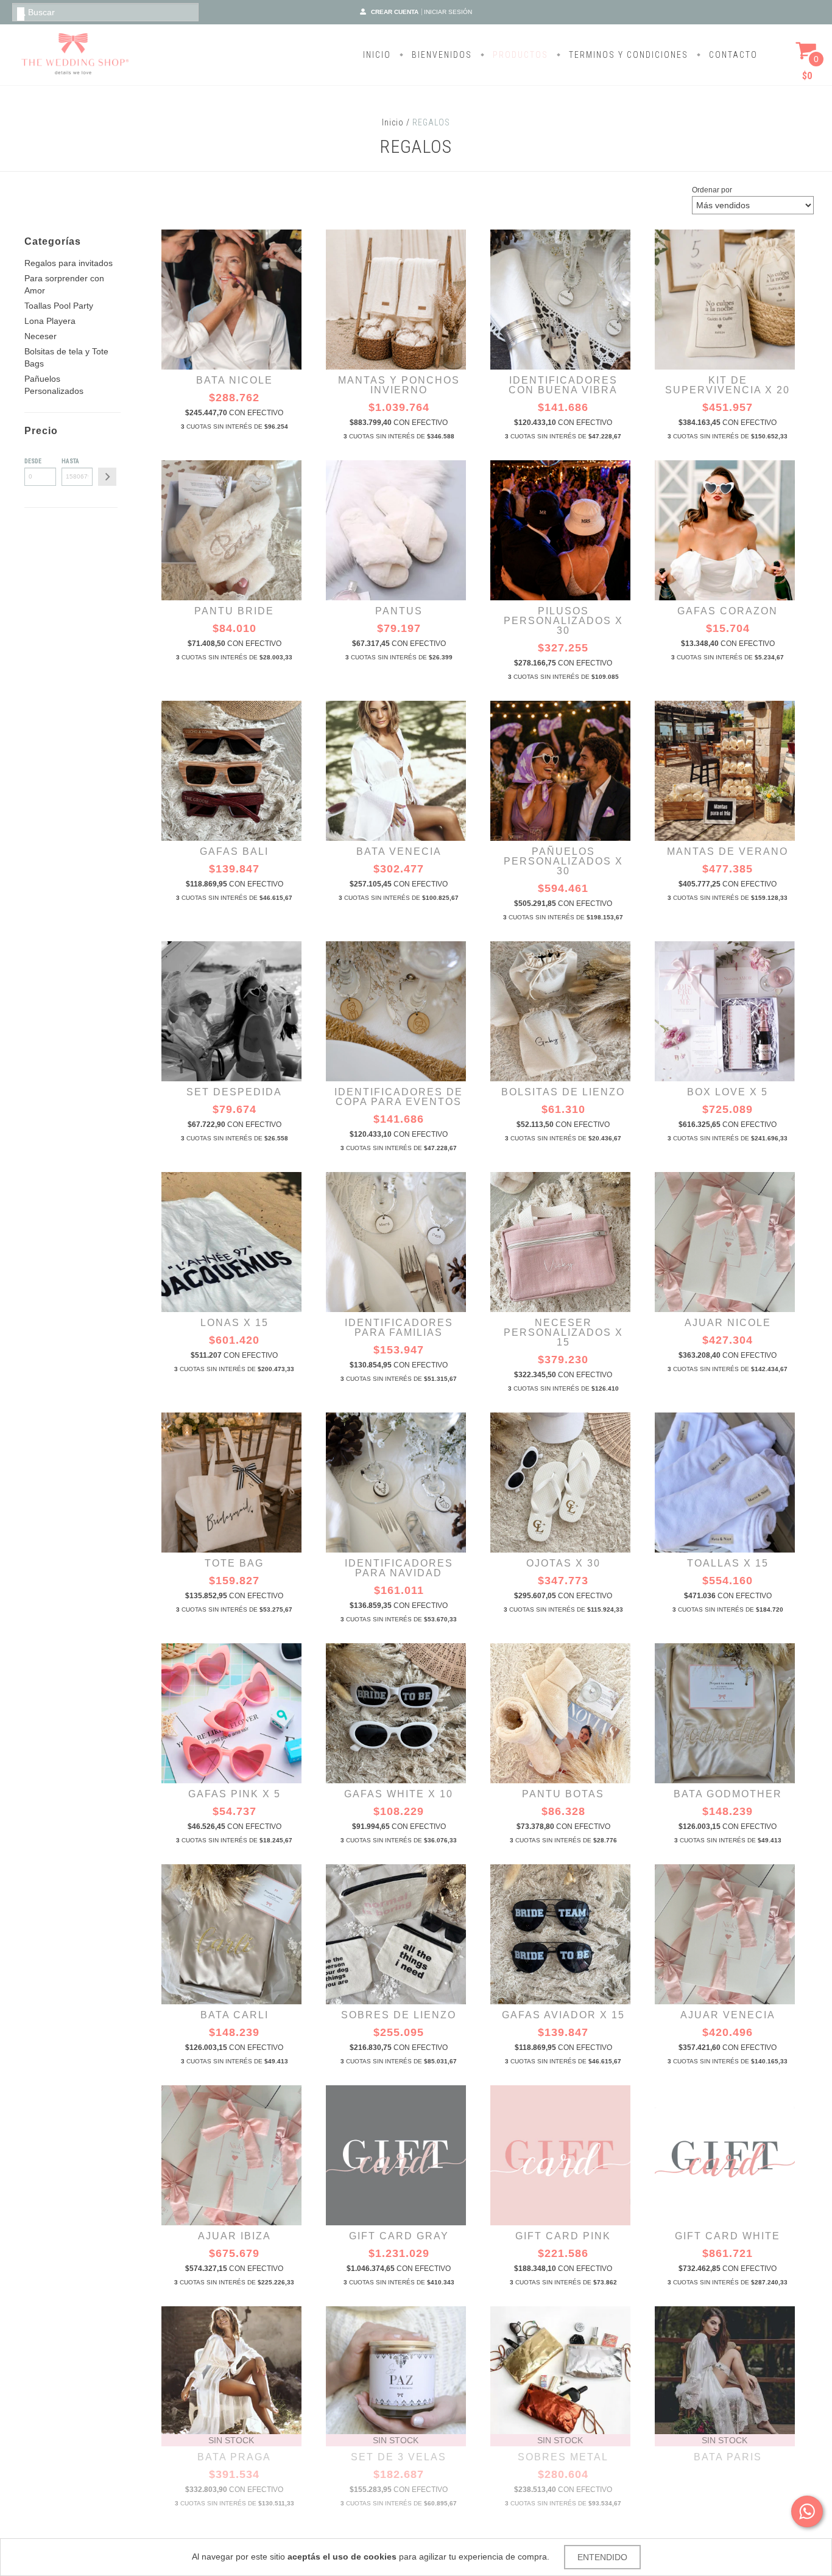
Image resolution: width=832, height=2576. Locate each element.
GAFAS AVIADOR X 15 (563, 2015)
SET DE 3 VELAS (399, 2457)
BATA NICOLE (234, 380)
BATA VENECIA (399, 851)
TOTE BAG (234, 1563)
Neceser (41, 336)
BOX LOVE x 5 (728, 1092)
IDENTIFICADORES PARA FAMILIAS (399, 1328)
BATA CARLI (234, 2015)
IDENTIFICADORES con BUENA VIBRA (563, 385)
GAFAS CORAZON (728, 611)
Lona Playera (50, 321)
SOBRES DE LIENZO (399, 2015)
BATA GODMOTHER (728, 1794)
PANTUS (399, 611)
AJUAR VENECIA (728, 2015)
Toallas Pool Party (59, 306)
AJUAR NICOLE (728, 1323)
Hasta (70, 461)
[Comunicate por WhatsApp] (807, 2511)
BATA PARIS (728, 2457)
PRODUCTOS (519, 55)
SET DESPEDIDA (234, 1092)
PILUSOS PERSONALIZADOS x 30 (563, 621)
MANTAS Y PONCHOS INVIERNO (399, 385)
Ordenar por (712, 190)
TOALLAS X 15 (728, 1563)
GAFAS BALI (234, 851)
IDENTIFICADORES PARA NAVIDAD (399, 1568)
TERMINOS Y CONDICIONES (627, 55)
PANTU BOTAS (563, 1794)
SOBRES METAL (563, 2457)
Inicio (393, 122)
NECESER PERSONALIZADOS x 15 (563, 1332)
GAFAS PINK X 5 (234, 1794)
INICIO (377, 55)
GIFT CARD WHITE (728, 2236)
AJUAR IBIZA (234, 2236)
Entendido (602, 2557)
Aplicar (107, 477)
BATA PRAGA (234, 2457)
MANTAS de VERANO (728, 851)
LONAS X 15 (234, 1323)
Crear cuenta (395, 12)
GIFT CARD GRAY (399, 2236)
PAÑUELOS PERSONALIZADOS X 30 (563, 861)
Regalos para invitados (69, 263)
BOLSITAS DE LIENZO (563, 1092)
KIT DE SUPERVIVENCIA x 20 (728, 385)
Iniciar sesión (448, 12)
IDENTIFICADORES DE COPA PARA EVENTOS (399, 1097)
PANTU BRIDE (234, 611)
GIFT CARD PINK (563, 2236)
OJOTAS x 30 (563, 1563)
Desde (33, 461)
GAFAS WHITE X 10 (399, 1794)
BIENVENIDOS (440, 55)
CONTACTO (732, 55)
